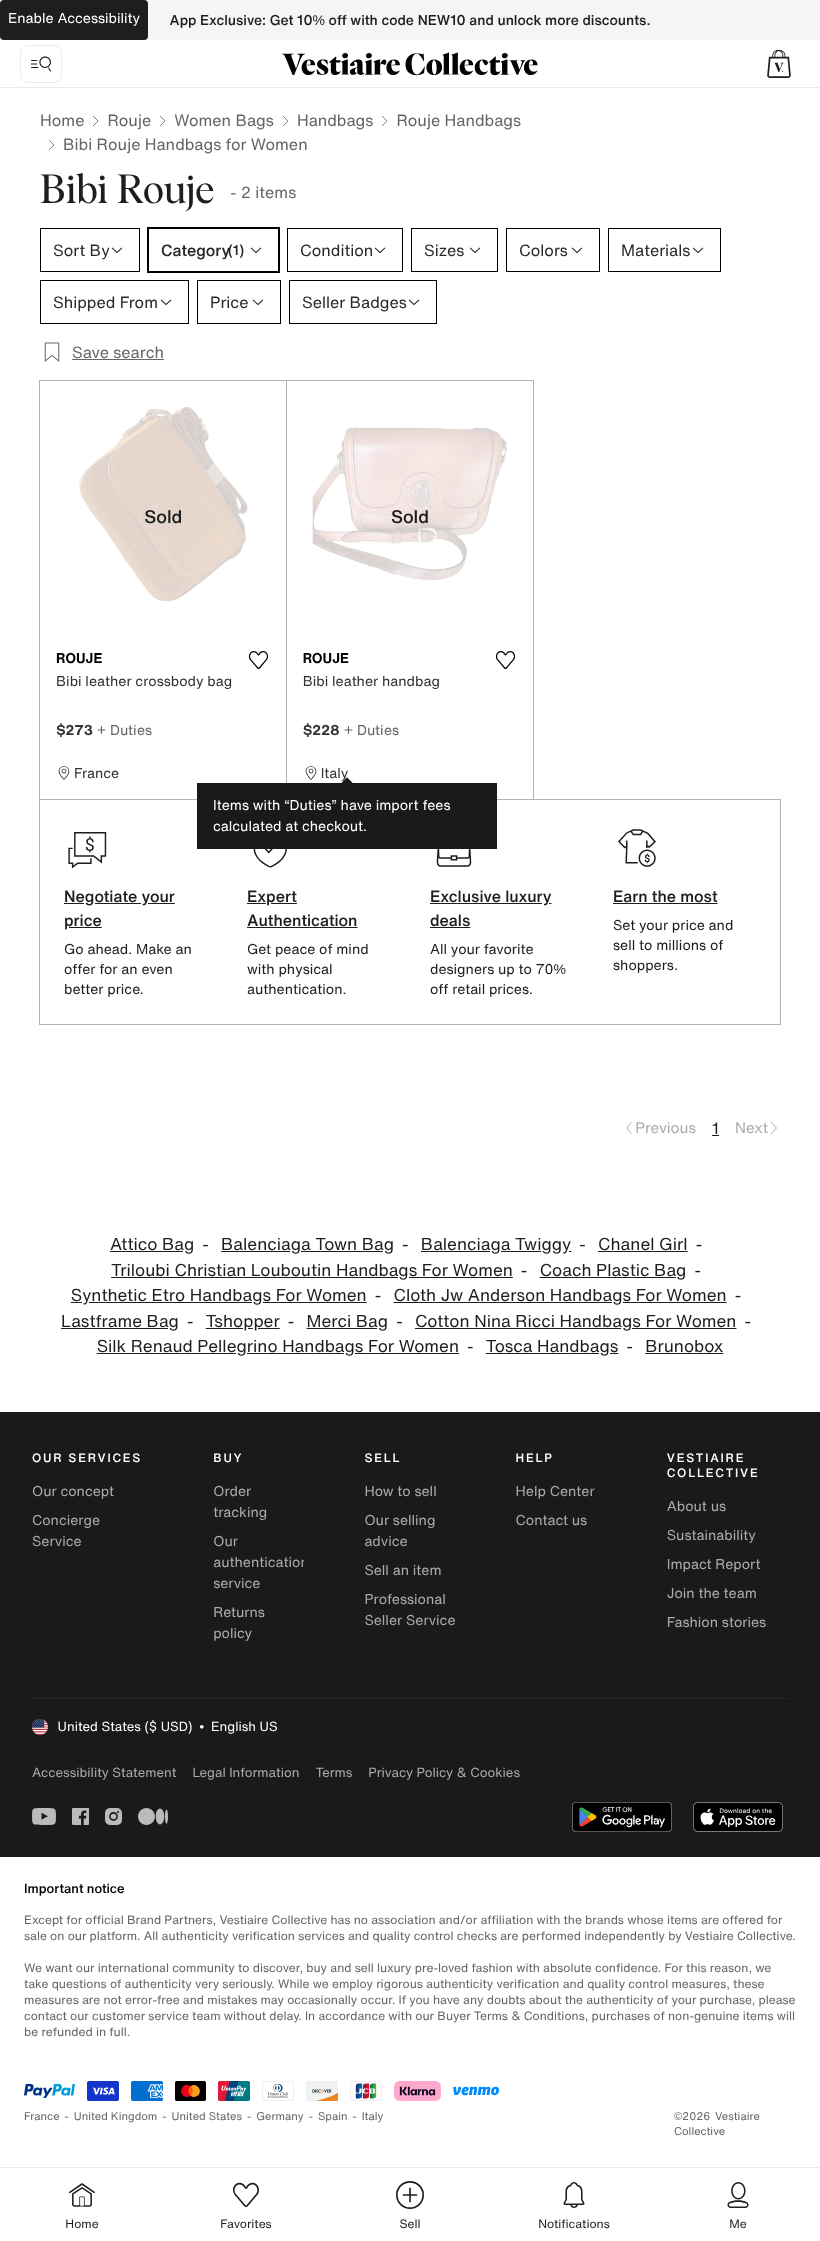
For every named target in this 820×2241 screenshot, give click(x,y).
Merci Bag (348, 1321)
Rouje (129, 120)
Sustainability (711, 1535)
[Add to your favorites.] (259, 660)
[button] (779, 64)
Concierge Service (66, 1531)
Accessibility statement (104, 1772)
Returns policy (239, 1623)
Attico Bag (152, 1244)
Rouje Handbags (458, 120)
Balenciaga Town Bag (307, 1244)
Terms (333, 1772)
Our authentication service (261, 1562)
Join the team (712, 1593)
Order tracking (240, 1502)
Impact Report (714, 1564)
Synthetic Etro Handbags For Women (219, 1295)
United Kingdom (116, 2116)
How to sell (400, 1491)
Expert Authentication (302, 908)
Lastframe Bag (120, 1321)
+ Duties (124, 729)
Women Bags (224, 120)
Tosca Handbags (552, 1346)
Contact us (552, 1520)
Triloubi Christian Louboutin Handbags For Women (312, 1270)
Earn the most (665, 896)
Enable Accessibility (74, 18)
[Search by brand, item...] (41, 64)
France (42, 2116)
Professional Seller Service (409, 1610)
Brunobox (684, 1346)
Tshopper (243, 1321)
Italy (373, 2116)
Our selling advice (399, 1531)
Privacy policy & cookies (444, 1772)
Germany (280, 2116)
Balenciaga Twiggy (496, 1244)
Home (62, 120)
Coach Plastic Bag (613, 1270)
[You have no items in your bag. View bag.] (779, 64)
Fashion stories (716, 1622)
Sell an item (402, 1570)
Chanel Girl (643, 1244)
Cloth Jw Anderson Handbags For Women (560, 1295)
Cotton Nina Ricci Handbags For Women (576, 1321)
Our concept (73, 1491)
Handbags (335, 120)
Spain (333, 2116)
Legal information (245, 1772)
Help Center (555, 1491)
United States (207, 2116)
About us (696, 1506)
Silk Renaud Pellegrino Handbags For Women (278, 1346)
